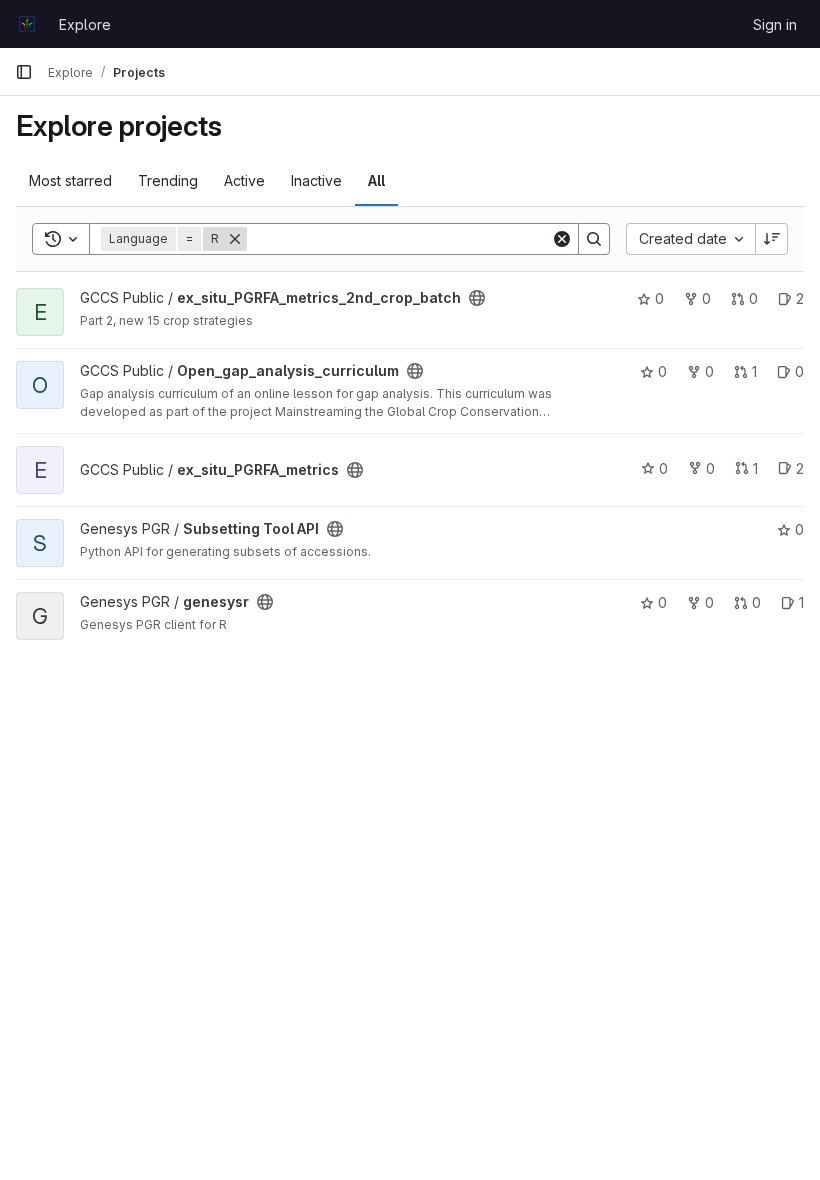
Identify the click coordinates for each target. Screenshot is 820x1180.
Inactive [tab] (316, 180)
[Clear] (562, 239)
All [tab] (376, 180)
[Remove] (235, 239)
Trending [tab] (168, 180)
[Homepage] (27, 24)
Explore (85, 24)
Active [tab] (244, 180)
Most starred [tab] (70, 180)
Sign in (775, 24)
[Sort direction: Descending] (772, 239)
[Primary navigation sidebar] (24, 72)
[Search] (594, 239)
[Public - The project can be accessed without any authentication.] (477, 298)
